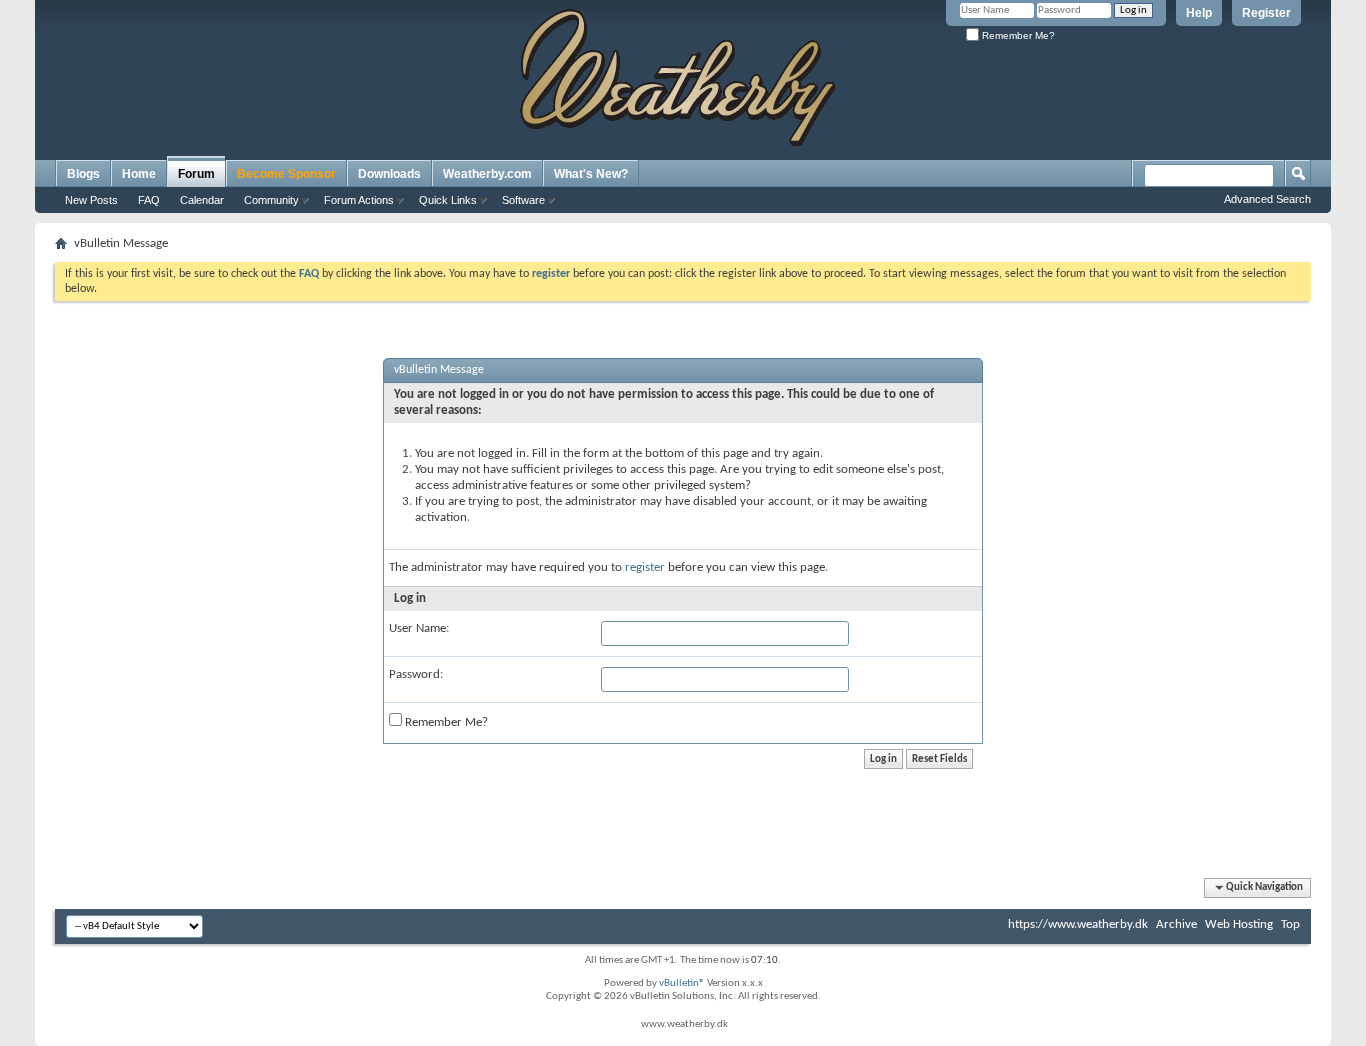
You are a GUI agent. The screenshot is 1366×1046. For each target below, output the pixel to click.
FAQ (149, 200)
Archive (1176, 924)
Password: (416, 674)
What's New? (591, 174)
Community (271, 200)
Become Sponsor (286, 174)
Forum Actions (359, 200)
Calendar (202, 200)
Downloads (389, 174)
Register (1266, 13)
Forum (196, 174)
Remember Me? (1017, 35)
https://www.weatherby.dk (1078, 924)
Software (523, 200)
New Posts (91, 200)
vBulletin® (682, 983)
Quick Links (448, 200)
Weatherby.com (487, 174)
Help (1199, 13)
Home (139, 174)
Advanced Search (1267, 199)
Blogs (83, 174)
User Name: (419, 628)
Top (1290, 924)
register (645, 567)
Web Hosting (1239, 924)
